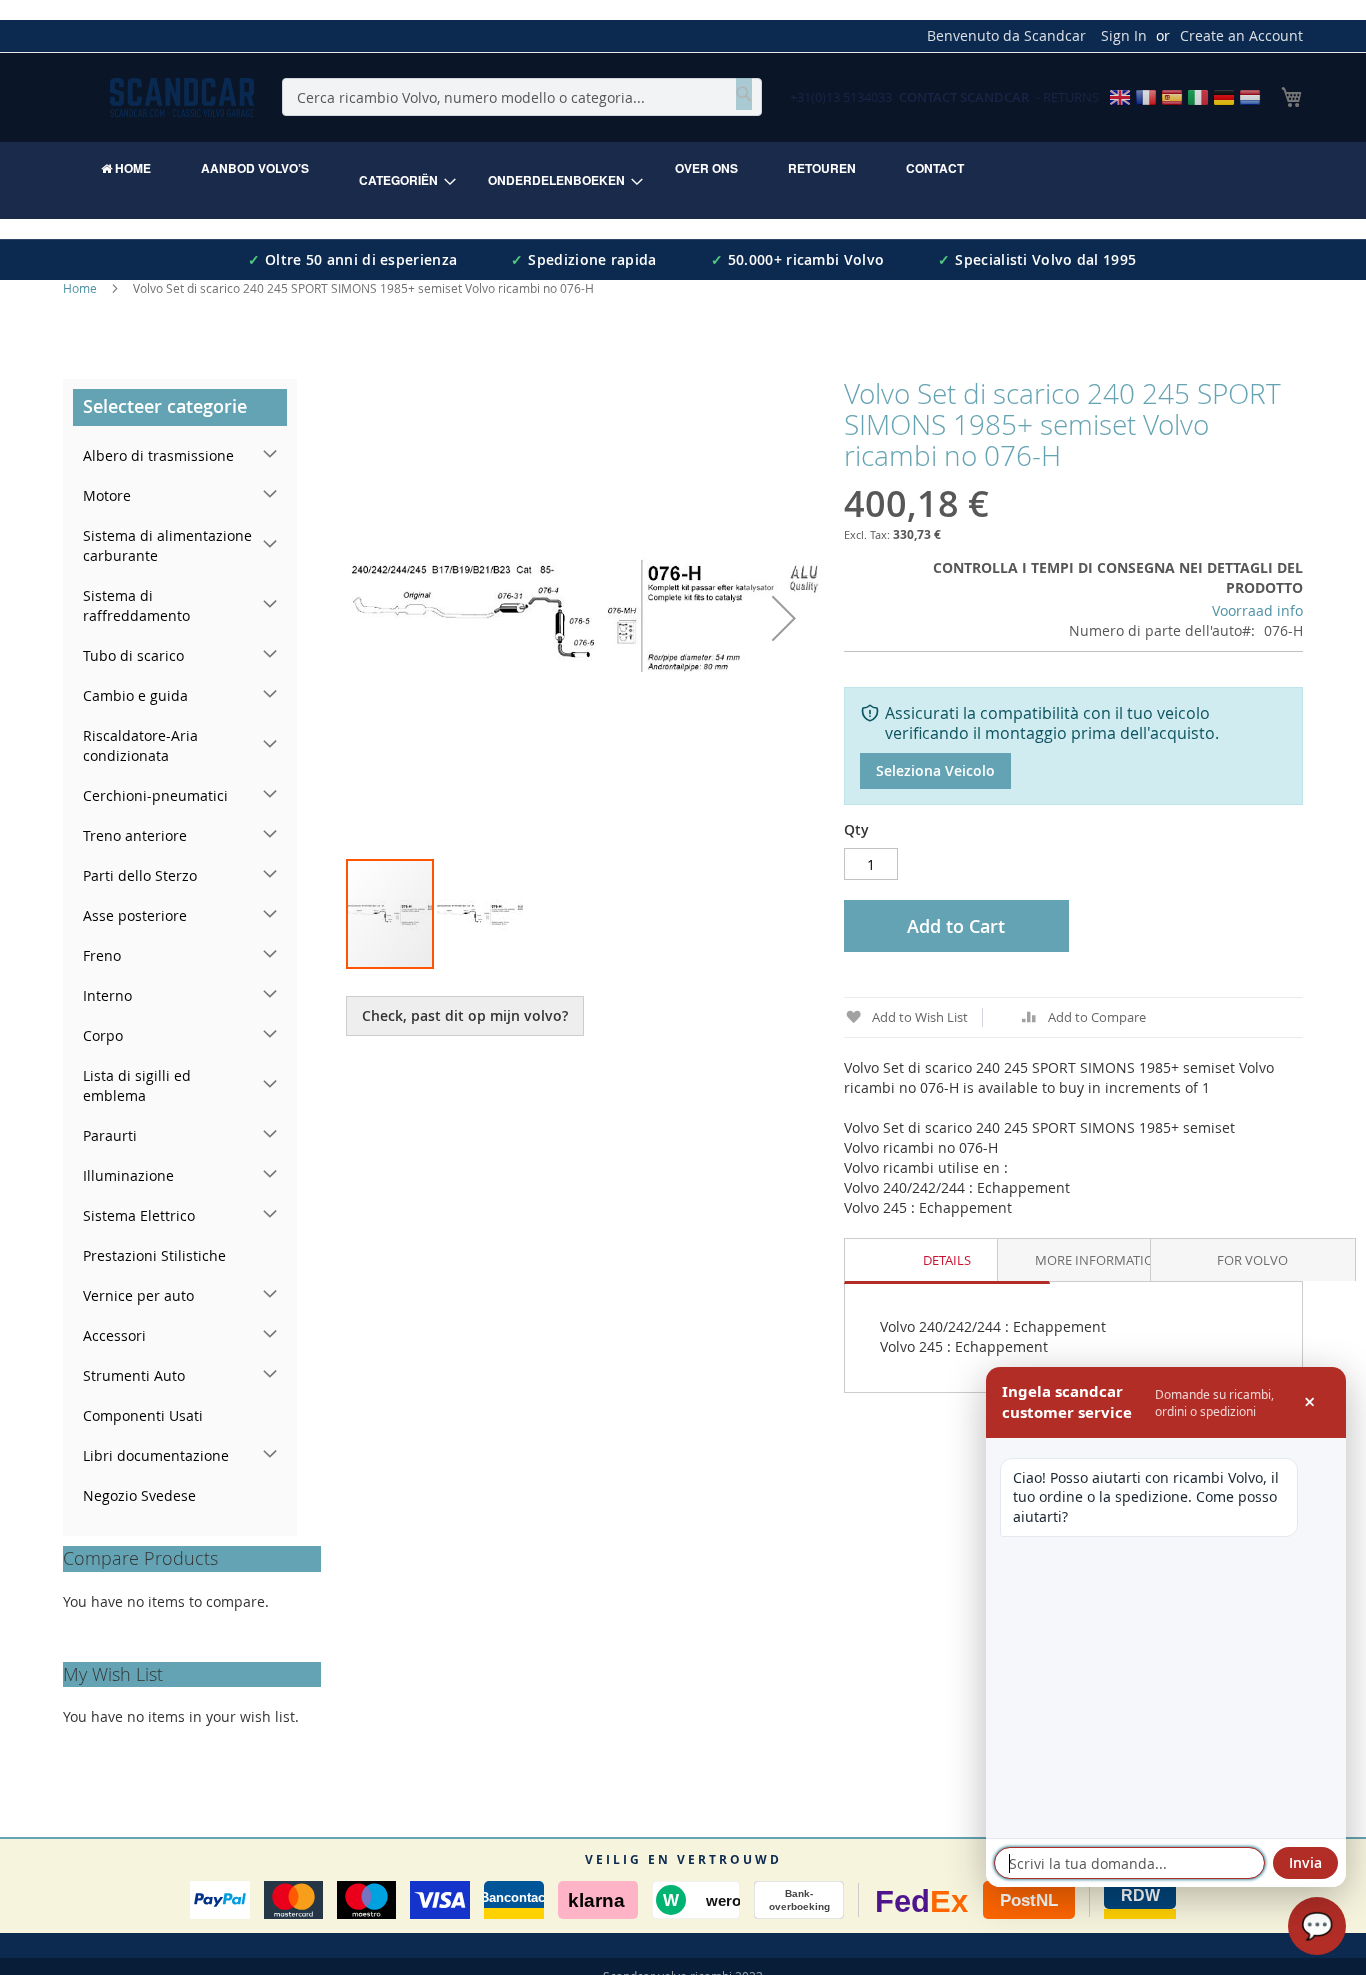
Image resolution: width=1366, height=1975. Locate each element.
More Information (1099, 1260)
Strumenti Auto (134, 1375)
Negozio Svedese (139, 1495)
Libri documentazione (156, 1455)
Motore (107, 495)
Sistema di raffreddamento (136, 605)
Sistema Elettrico (139, 1215)
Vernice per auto (138, 1295)
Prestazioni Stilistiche (154, 1255)
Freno (102, 955)
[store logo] (182, 97)
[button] (784, 618)
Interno (107, 995)
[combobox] (522, 97)
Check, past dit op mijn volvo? (465, 1015)
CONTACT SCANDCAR (964, 97)
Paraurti (110, 1135)
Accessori (114, 1335)
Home (80, 288)
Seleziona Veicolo (935, 770)
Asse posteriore (135, 915)
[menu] (683, 180)
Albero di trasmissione (158, 455)
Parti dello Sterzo (140, 875)
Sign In (1124, 35)
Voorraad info (1257, 610)
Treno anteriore (135, 835)
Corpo (103, 1035)
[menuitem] (126, 168)
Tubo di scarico (133, 655)
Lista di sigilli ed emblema (137, 1085)
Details (947, 1260)
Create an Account (1241, 35)
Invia (1305, 1862)
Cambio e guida (135, 695)
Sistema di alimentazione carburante (167, 545)
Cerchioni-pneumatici (155, 795)
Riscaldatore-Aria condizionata (140, 745)
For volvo (1252, 1260)
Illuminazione (128, 1175)
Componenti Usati (143, 1415)
